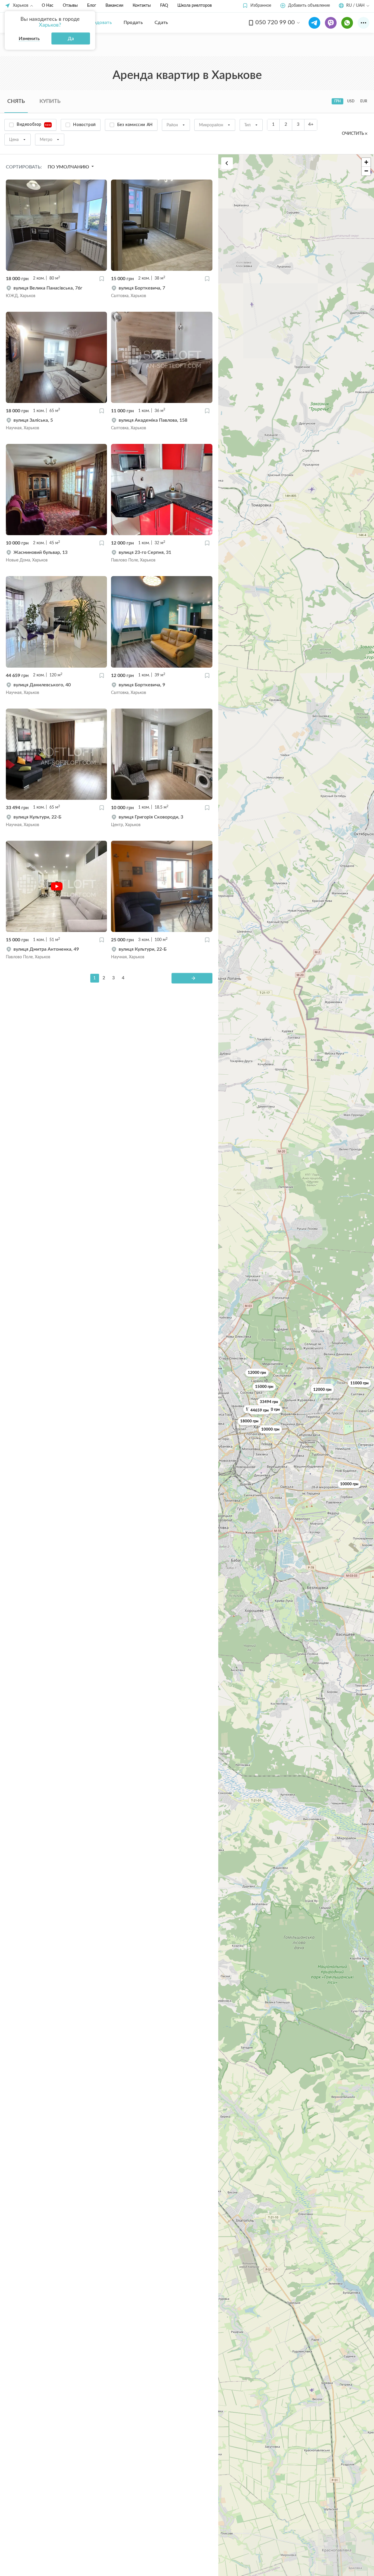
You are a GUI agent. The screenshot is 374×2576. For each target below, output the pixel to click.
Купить (50, 101)
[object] (56, 292)
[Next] (192, 978)
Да (71, 39)
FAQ (164, 6)
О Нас (48, 6)
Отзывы (70, 6)
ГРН (337, 101)
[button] (257, 6)
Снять (16, 101)
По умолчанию (69, 167)
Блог (92, 6)
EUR (364, 101)
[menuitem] (99, 23)
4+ (311, 124)
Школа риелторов (195, 6)
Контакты (142, 6)
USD (351, 101)
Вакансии (114, 6)
